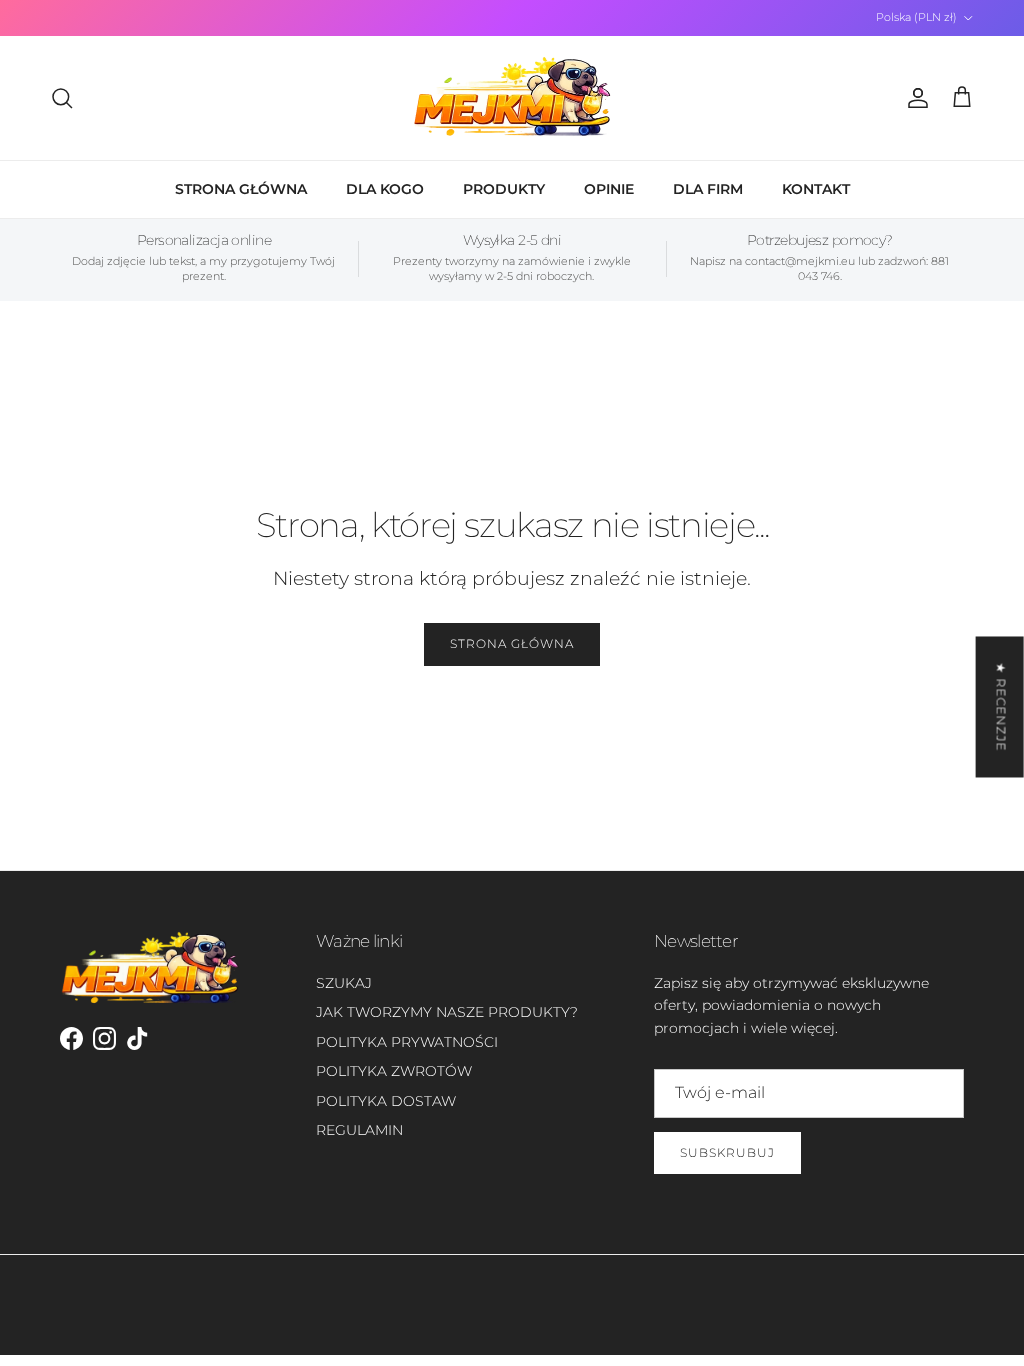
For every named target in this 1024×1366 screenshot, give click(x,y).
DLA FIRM (708, 189)
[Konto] (914, 98)
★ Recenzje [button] (1001, 706)
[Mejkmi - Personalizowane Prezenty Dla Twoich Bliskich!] (512, 98)
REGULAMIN (359, 1130)
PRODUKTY (504, 189)
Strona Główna (511, 643)
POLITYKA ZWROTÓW (394, 1071)
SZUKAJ (344, 983)
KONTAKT (816, 189)
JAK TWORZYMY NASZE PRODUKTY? (447, 1012)
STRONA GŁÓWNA (241, 189)
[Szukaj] (62, 98)
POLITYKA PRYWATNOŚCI (407, 1042)
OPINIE (609, 189)
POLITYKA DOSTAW (386, 1101)
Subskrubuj (727, 1152)
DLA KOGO (385, 189)
